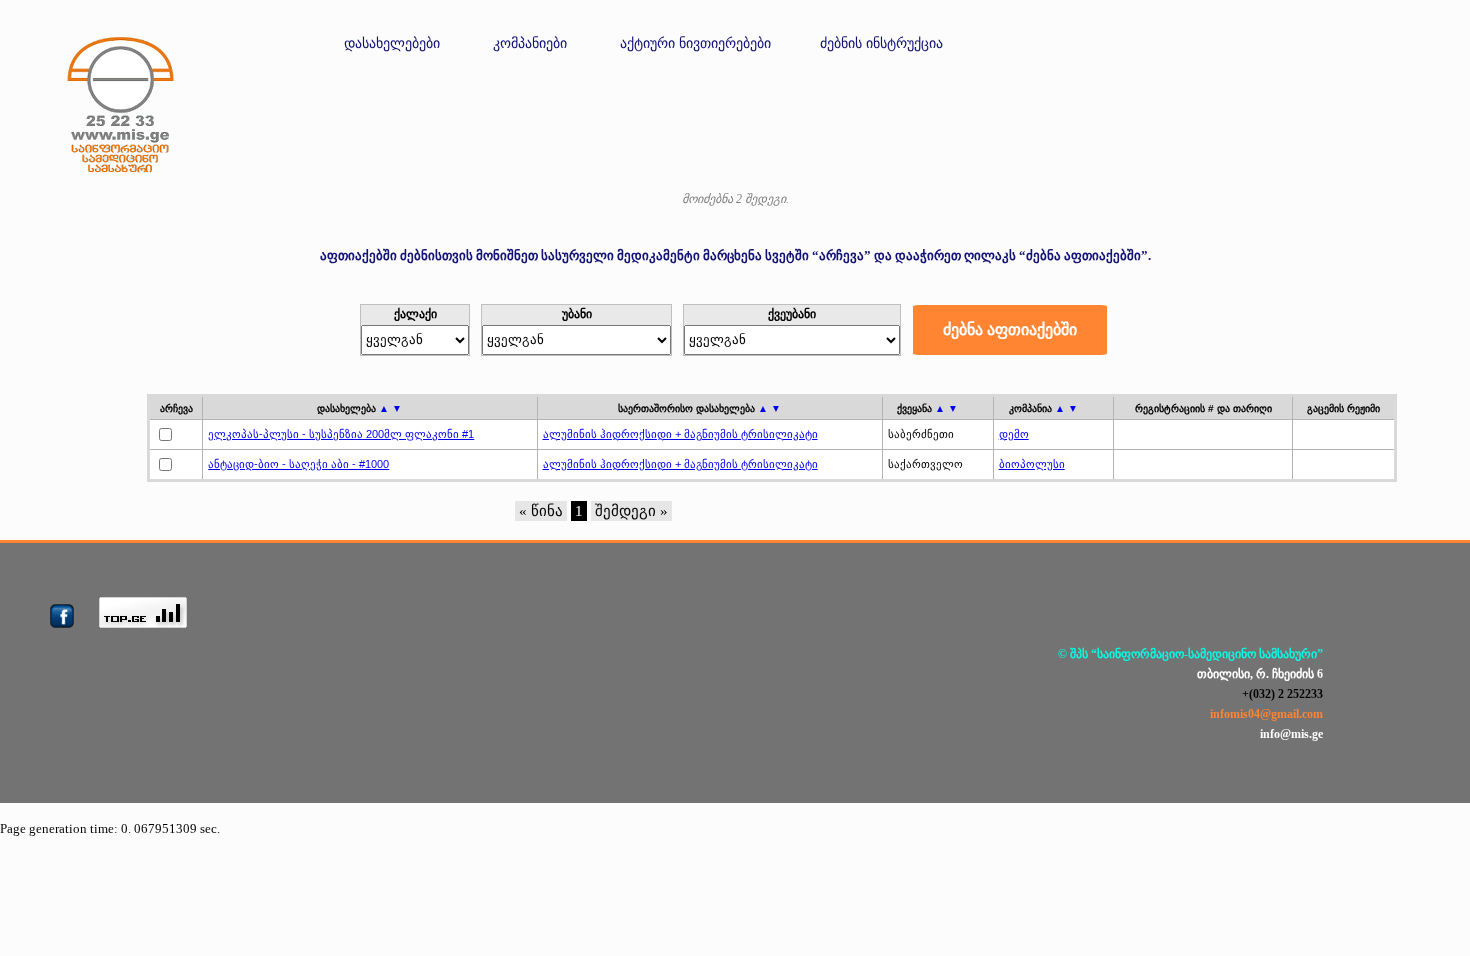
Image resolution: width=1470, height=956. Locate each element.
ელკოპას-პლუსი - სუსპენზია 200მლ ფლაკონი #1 (341, 434)
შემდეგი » (631, 511)
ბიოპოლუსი (1032, 464)
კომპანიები (530, 43)
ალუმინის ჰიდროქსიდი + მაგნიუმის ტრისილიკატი (680, 434)
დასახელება (359, 408)
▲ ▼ (390, 408)
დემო (1014, 434)
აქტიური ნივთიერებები (695, 43)
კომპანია (1043, 408)
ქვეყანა (927, 408)
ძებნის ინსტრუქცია (881, 43)
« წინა (541, 511)
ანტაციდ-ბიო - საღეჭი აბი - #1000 (298, 464)
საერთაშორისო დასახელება (699, 408)
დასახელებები (392, 43)
